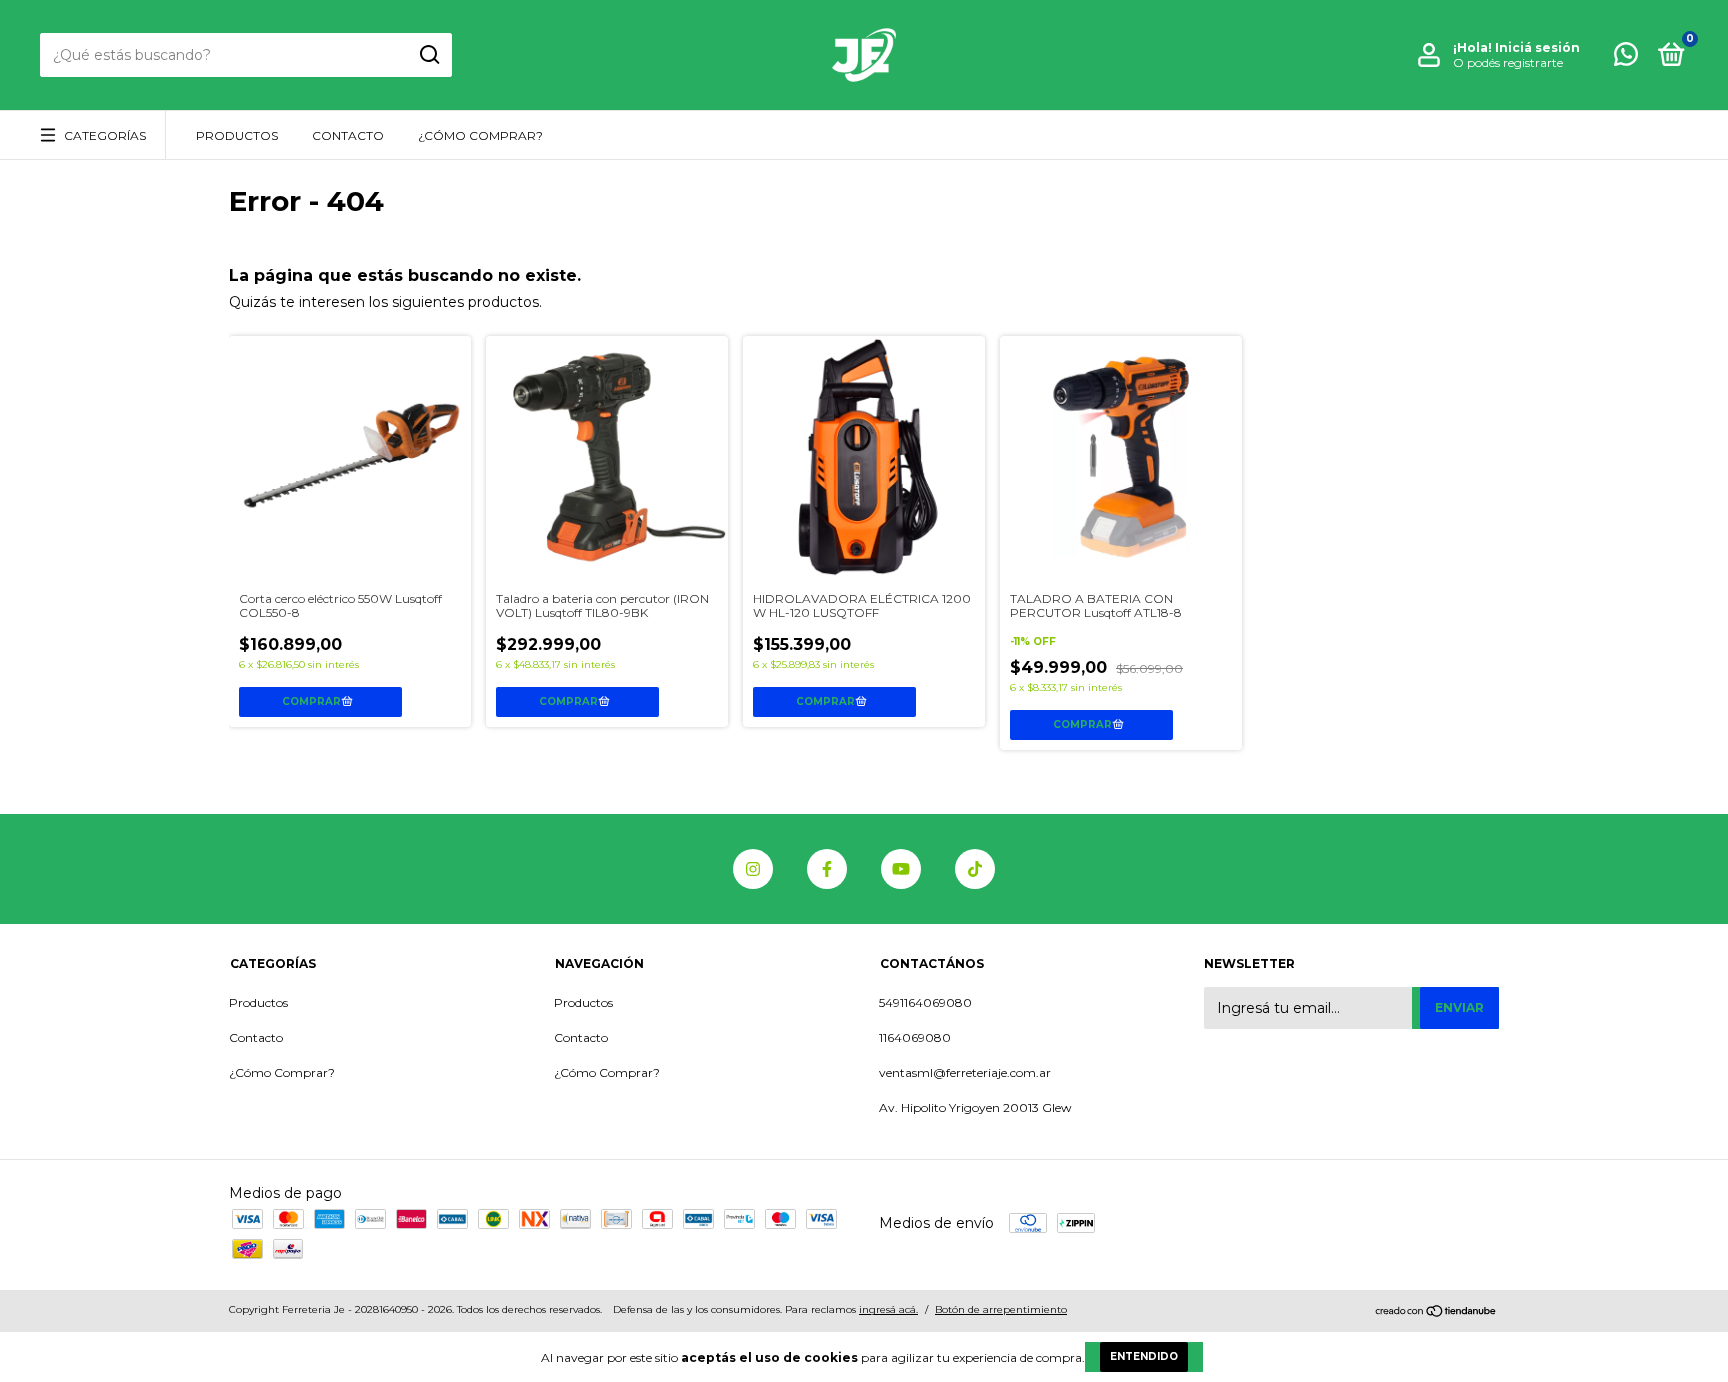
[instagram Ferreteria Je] (753, 869)
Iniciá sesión (1537, 47)
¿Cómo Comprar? (480, 135)
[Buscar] (428, 55)
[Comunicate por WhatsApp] (1626, 58)
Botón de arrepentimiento (1001, 1309)
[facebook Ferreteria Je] (827, 869)
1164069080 (915, 1037)
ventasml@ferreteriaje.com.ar (965, 1072)
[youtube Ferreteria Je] (901, 869)
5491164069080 (925, 1002)
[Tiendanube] (1436, 1312)
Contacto (348, 135)
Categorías (105, 135)
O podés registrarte (1508, 62)
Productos (237, 135)
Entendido (1144, 1356)
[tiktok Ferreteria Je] (975, 869)
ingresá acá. (888, 1309)
